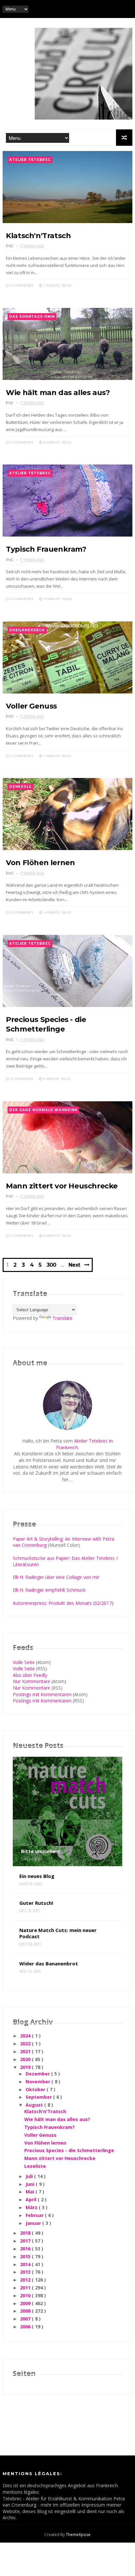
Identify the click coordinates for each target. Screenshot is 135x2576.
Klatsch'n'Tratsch (38, 236)
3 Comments (21, 1079)
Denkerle (20, 787)
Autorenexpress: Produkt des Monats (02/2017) (63, 1603)
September (39, 2097)
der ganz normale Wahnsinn (43, 1110)
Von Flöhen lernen (40, 863)
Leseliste (35, 2166)
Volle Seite (24, 1662)
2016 (26, 2249)
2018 (26, 2233)
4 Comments (21, 442)
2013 (26, 2272)
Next (74, 1265)
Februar (35, 2215)
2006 (26, 2327)
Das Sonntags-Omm (32, 317)
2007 (26, 2319)
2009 (26, 2303)
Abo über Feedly (30, 1675)
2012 (26, 2280)
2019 (26, 2067)
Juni (31, 2184)
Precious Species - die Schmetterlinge (69, 2150)
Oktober (36, 2089)
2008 (26, 2311)
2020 (26, 2059)
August (35, 2105)
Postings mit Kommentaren (42, 1694)
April (32, 2199)
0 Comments (21, 285)
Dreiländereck (27, 630)
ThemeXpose (78, 2535)
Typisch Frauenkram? (46, 549)
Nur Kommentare (31, 1681)
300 (51, 1265)
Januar (34, 2223)
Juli (30, 2176)
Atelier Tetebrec (30, 160)
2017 (26, 2241)
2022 (26, 2044)
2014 (26, 2264)
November (39, 2082)
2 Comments (21, 756)
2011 (26, 2288)
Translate (62, 1318)
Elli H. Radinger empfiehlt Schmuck (49, 1590)
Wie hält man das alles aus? (58, 393)
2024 (26, 2036)
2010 (26, 2295)
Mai (30, 2192)
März (32, 2207)
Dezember (38, 2074)
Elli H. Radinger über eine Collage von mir (56, 1577)
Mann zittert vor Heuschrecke (62, 1186)
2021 (26, 2051)
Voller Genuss (31, 706)
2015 (26, 2256)
